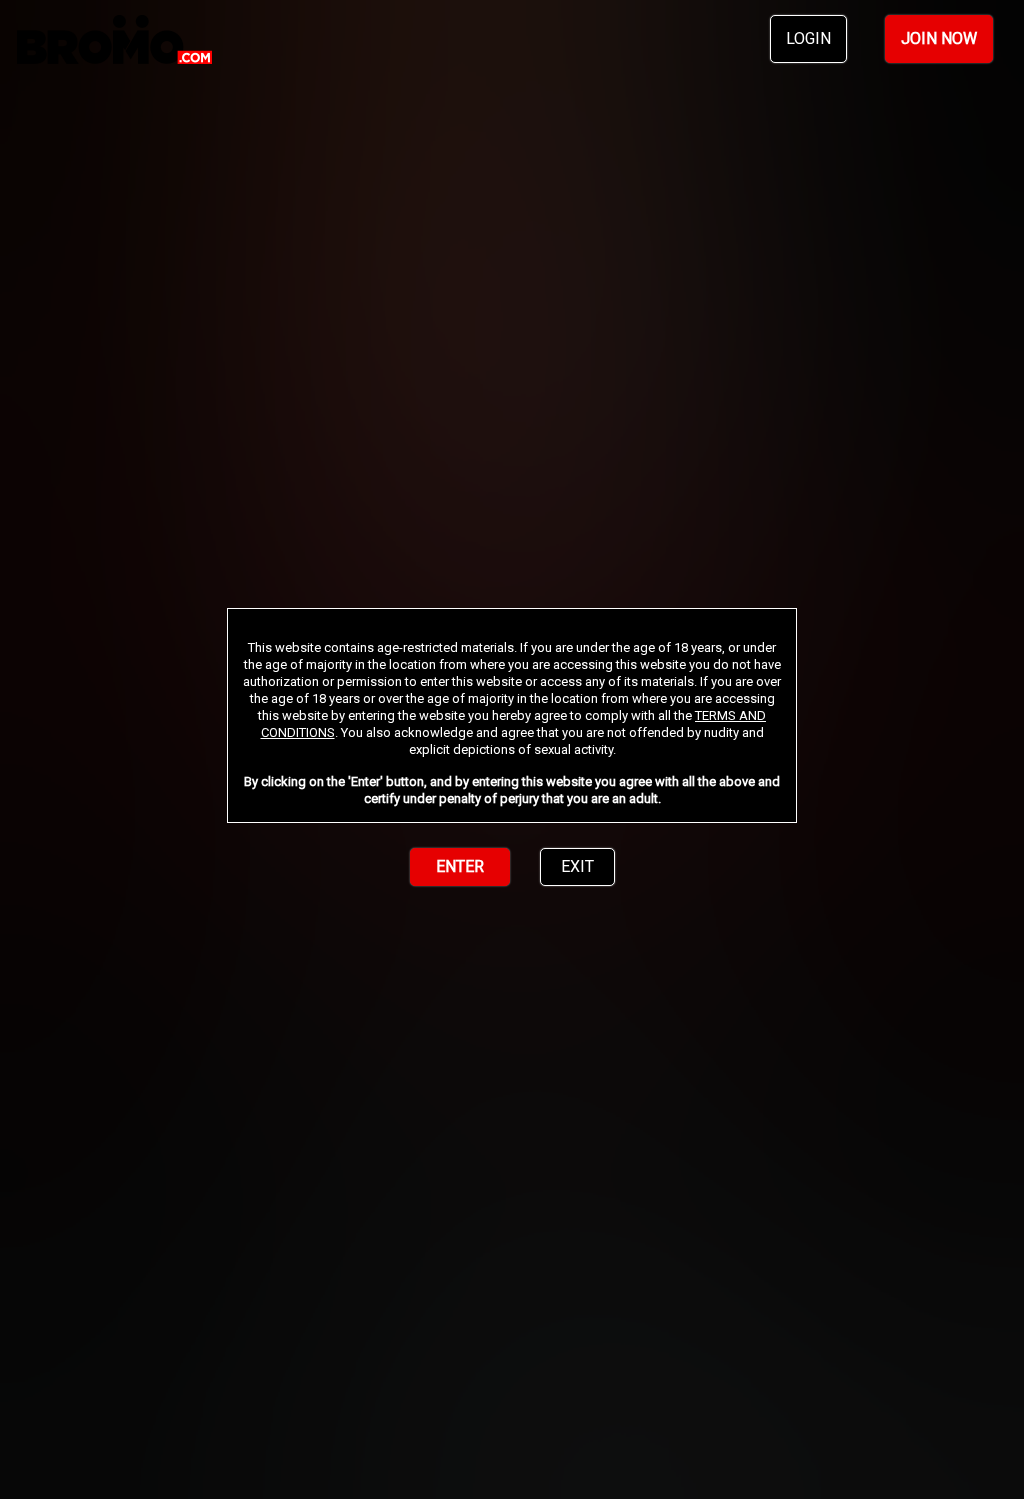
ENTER (460, 866)
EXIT (577, 866)
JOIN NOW (939, 38)
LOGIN (808, 38)
